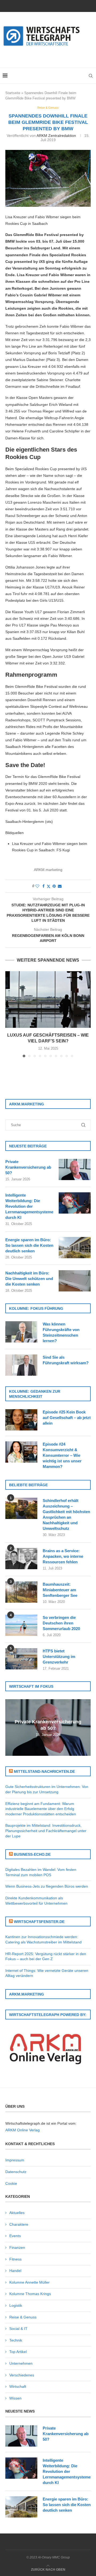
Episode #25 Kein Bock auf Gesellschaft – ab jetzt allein (67, 1418)
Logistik (16, 2305)
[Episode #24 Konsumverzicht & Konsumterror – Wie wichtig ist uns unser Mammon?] (21, 1452)
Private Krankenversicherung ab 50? (28, 1167)
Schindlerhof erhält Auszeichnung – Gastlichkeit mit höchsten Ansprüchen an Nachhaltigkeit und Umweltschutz (66, 1514)
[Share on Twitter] (49, 886)
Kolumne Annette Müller (29, 2282)
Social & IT (18, 2329)
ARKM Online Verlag (23, 2130)
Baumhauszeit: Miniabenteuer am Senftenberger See (60, 1590)
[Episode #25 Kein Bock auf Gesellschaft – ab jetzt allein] (21, 1420)
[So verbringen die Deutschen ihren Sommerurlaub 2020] (21, 1625)
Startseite (13, 93)
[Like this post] (37, 886)
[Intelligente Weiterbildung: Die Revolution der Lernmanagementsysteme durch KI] (75, 1203)
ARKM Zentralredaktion (56, 136)
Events (15, 2236)
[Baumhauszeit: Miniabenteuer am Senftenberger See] (21, 1592)
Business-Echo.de (32, 1854)
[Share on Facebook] (43, 886)
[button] (10, 1014)
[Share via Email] (60, 886)
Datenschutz (16, 2172)
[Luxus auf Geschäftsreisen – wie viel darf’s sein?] (48, 999)
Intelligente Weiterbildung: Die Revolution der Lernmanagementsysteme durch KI (29, 1206)
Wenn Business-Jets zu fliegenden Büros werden (47, 1886)
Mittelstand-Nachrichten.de (44, 1771)
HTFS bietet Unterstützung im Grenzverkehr (59, 1657)
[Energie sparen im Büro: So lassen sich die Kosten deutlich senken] (75, 1248)
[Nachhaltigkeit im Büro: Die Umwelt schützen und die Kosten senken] (75, 1281)
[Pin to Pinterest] (54, 886)
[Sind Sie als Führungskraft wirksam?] (21, 1365)
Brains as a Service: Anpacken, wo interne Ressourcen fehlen (63, 1556)
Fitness (15, 2259)
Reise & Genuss (23, 2317)
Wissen (15, 2398)
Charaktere (19, 2224)
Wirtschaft (18, 2386)
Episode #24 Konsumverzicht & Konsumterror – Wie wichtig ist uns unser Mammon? (62, 1455)
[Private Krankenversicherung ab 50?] (75, 1169)
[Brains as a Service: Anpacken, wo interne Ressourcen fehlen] (21, 1559)
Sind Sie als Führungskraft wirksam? (66, 1360)
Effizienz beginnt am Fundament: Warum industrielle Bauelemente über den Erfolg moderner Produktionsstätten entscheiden (41, 1809)
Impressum (15, 2160)
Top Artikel (18, 2352)
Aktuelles (17, 2213)
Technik (16, 2340)
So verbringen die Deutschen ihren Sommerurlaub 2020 (61, 1623)
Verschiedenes (22, 2375)
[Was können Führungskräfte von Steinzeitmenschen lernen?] (21, 1332)
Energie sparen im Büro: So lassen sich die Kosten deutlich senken (29, 1245)
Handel (15, 2271)
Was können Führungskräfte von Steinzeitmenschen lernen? (61, 1332)
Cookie (11, 2183)
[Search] (91, 76)
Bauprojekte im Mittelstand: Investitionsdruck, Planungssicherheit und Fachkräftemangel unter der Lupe (46, 1831)
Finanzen (17, 2247)
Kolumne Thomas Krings (30, 2294)
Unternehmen (21, 2363)
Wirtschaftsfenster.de (39, 1922)
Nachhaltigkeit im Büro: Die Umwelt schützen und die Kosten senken (29, 1279)
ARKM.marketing (48, 870)
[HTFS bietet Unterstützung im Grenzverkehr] (21, 1659)
